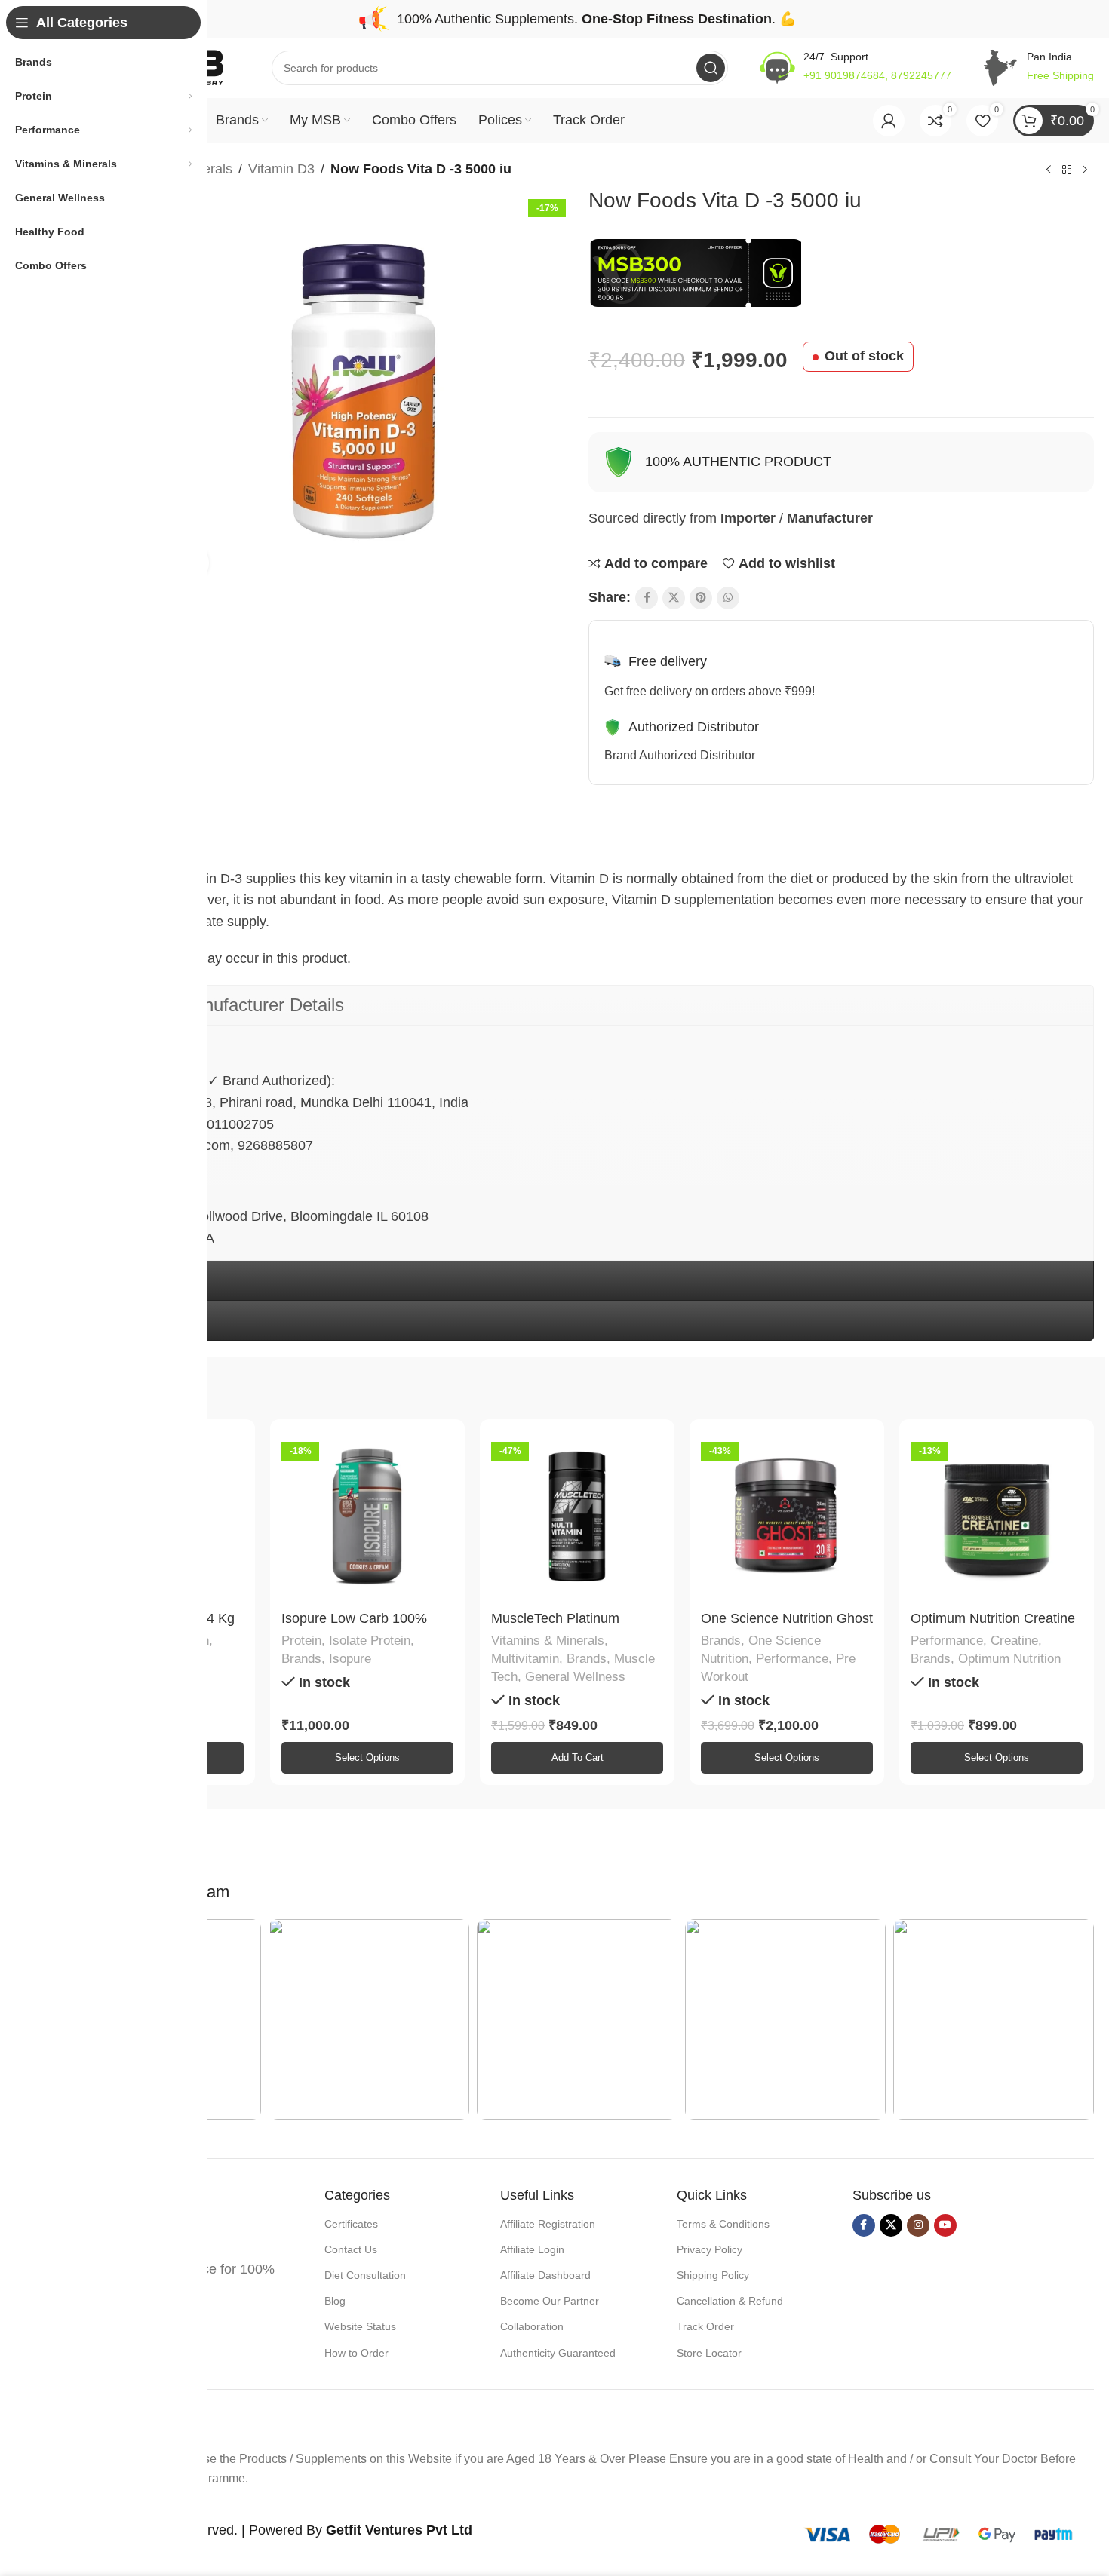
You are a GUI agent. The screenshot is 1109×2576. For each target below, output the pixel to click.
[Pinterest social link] (701, 598)
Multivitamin (525, 1659)
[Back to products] (1067, 170)
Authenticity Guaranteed (558, 2353)
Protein (301, 1641)
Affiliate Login (532, 2249)
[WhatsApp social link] (728, 598)
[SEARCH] (711, 68)
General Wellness (575, 1677)
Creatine (1014, 1641)
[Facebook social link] (647, 598)
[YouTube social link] (945, 2225)
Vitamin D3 (281, 169)
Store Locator (709, 2353)
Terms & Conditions (723, 2224)
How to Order (356, 2353)
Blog (335, 2301)
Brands (301, 1659)
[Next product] (1085, 170)
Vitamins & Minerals (548, 1641)
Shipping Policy (713, 2275)
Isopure (350, 1659)
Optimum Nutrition (1009, 1659)
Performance (792, 1659)
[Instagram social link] (918, 2225)
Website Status (360, 2326)
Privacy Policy (710, 2249)
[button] (577, 1758)
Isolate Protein (370, 1641)
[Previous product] (1049, 170)
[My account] (889, 121)
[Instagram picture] (369, 2019)
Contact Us (351, 2249)
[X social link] (674, 598)
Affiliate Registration (548, 2224)
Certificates (351, 2224)
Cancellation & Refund (730, 2301)
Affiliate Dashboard (545, 2275)
